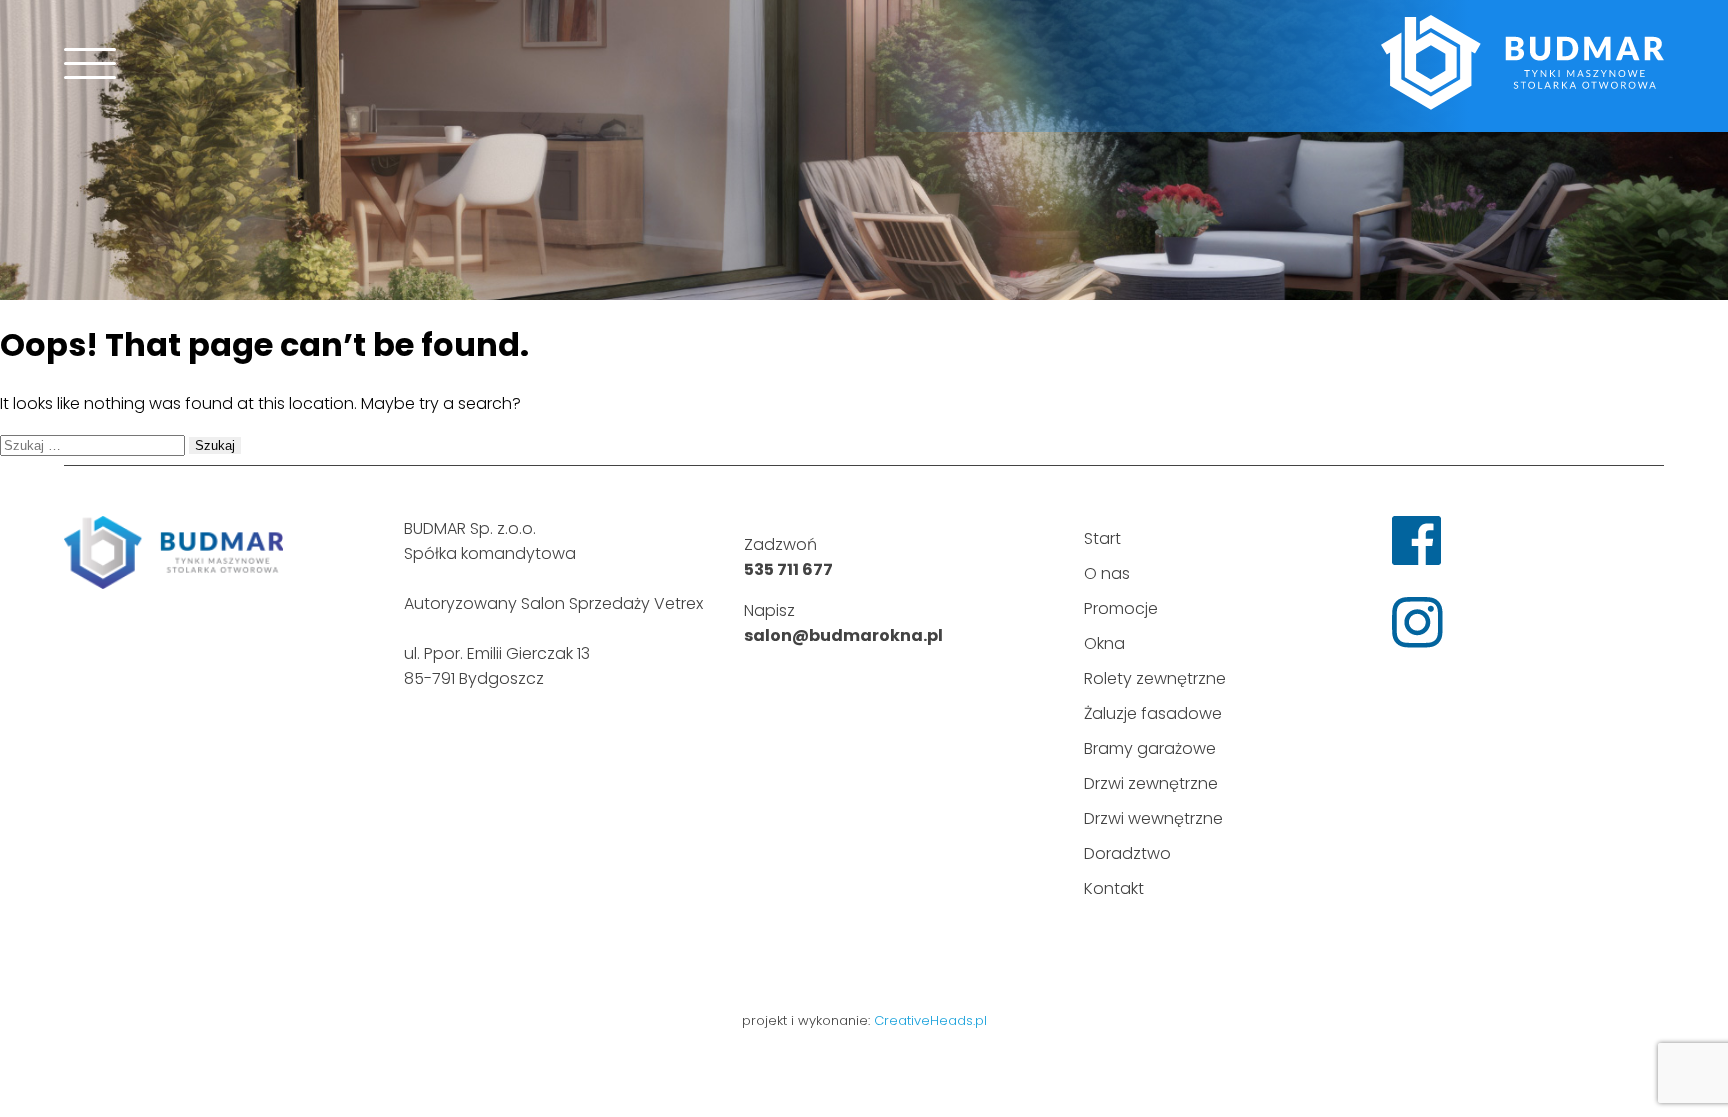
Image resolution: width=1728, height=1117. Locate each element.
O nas (1107, 573)
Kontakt (1114, 888)
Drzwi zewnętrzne (1151, 783)
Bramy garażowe (1150, 748)
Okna (1104, 643)
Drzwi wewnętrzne (1153, 818)
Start (1102, 538)
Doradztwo (1127, 853)
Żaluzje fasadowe (1153, 713)
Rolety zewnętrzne (1155, 678)
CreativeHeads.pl (930, 1020)
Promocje (1121, 608)
